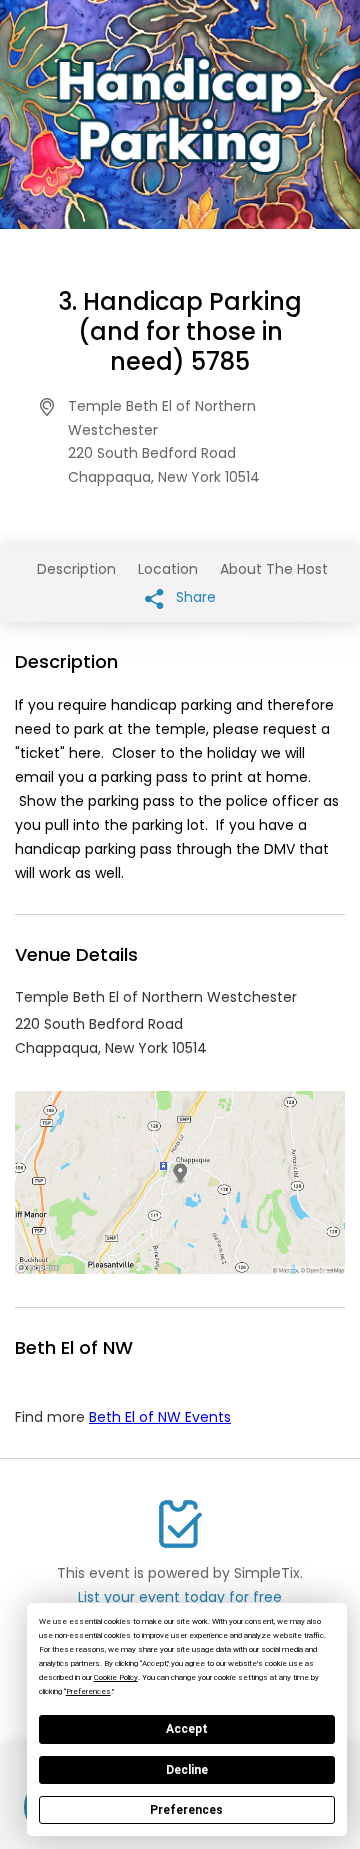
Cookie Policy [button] (116, 1677)
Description (76, 569)
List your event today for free (180, 1597)
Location (168, 569)
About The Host (274, 569)
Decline (187, 1770)
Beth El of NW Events (160, 1417)
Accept (187, 1729)
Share (194, 597)
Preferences (186, 1810)
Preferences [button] (88, 1691)
